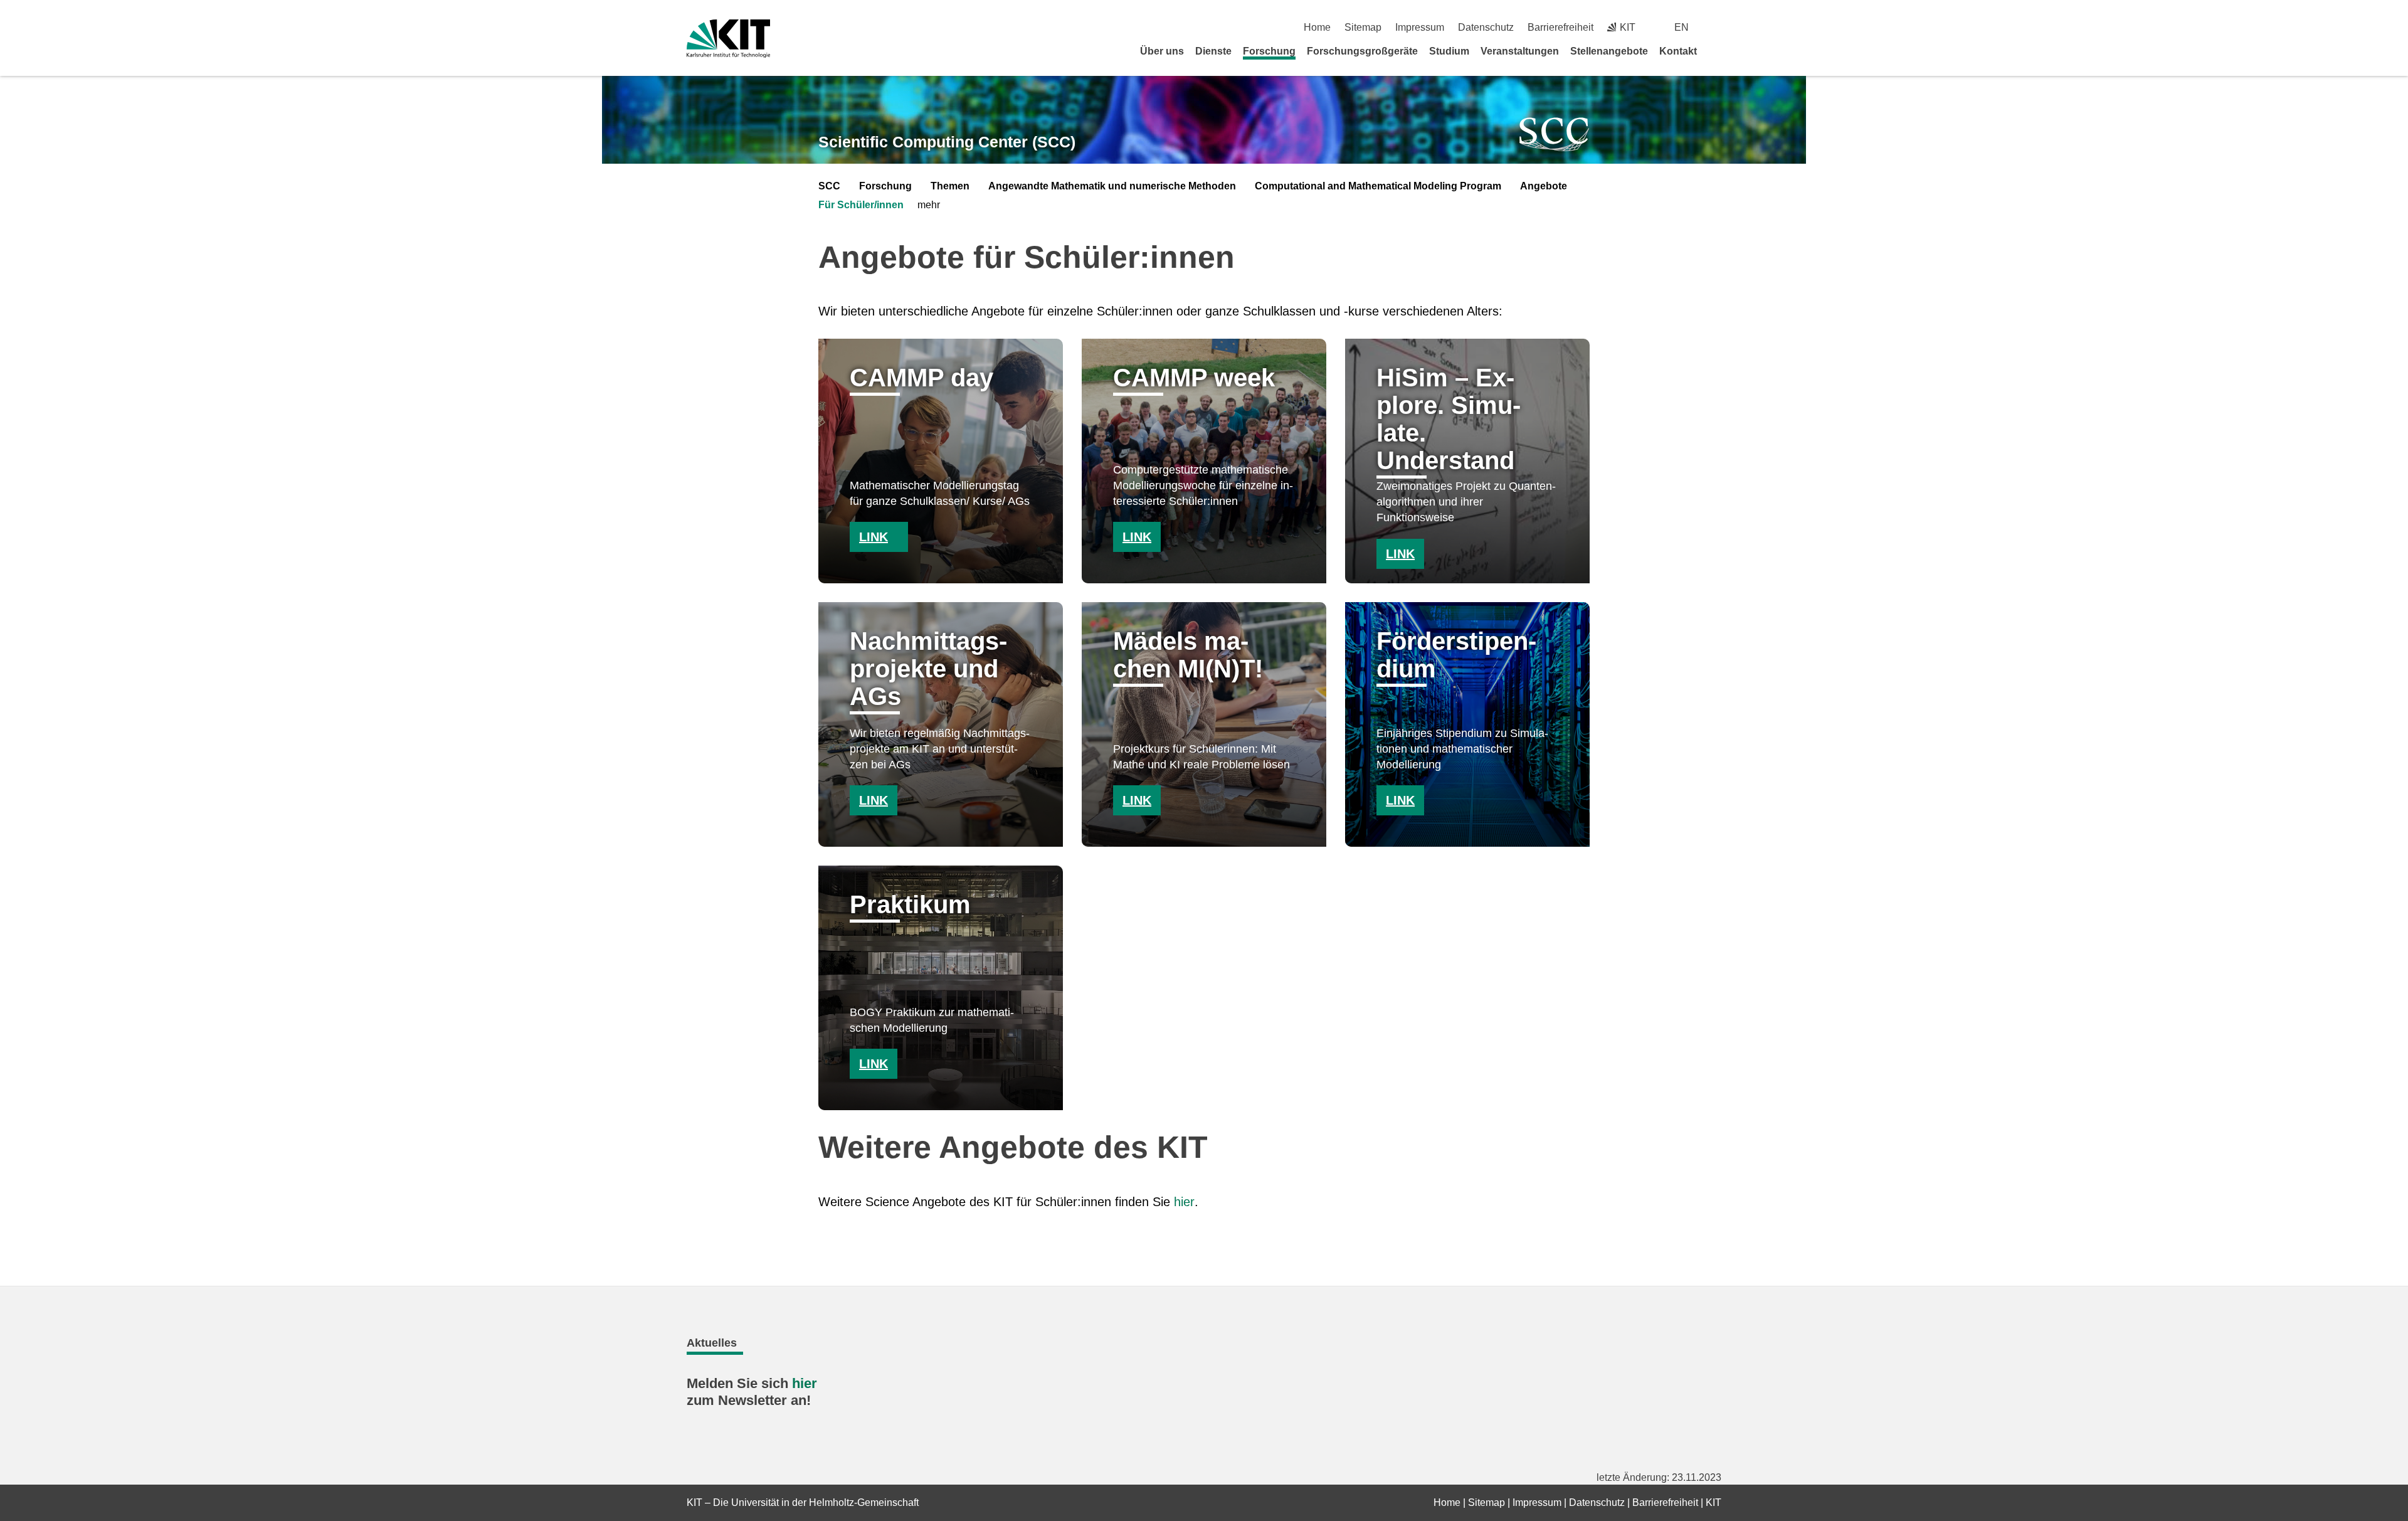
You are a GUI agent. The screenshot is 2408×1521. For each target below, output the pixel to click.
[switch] (1717, 27)
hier (1184, 1202)
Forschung (1269, 51)
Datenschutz (1486, 27)
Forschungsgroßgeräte (1362, 51)
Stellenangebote (1609, 51)
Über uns (1162, 51)
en (1682, 27)
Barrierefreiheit (1560, 27)
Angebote (1544, 186)
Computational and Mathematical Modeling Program (1378, 186)
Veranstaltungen (1520, 51)
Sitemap (1363, 27)
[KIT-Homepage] (728, 39)
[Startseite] (1717, 51)
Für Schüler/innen (861, 205)
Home (1317, 27)
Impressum (1420, 27)
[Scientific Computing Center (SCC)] (1555, 135)
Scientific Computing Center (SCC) (947, 142)
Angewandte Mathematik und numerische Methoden (1112, 186)
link (874, 537)
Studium (1449, 51)
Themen (950, 186)
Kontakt (1678, 51)
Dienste (1213, 51)
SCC (829, 186)
